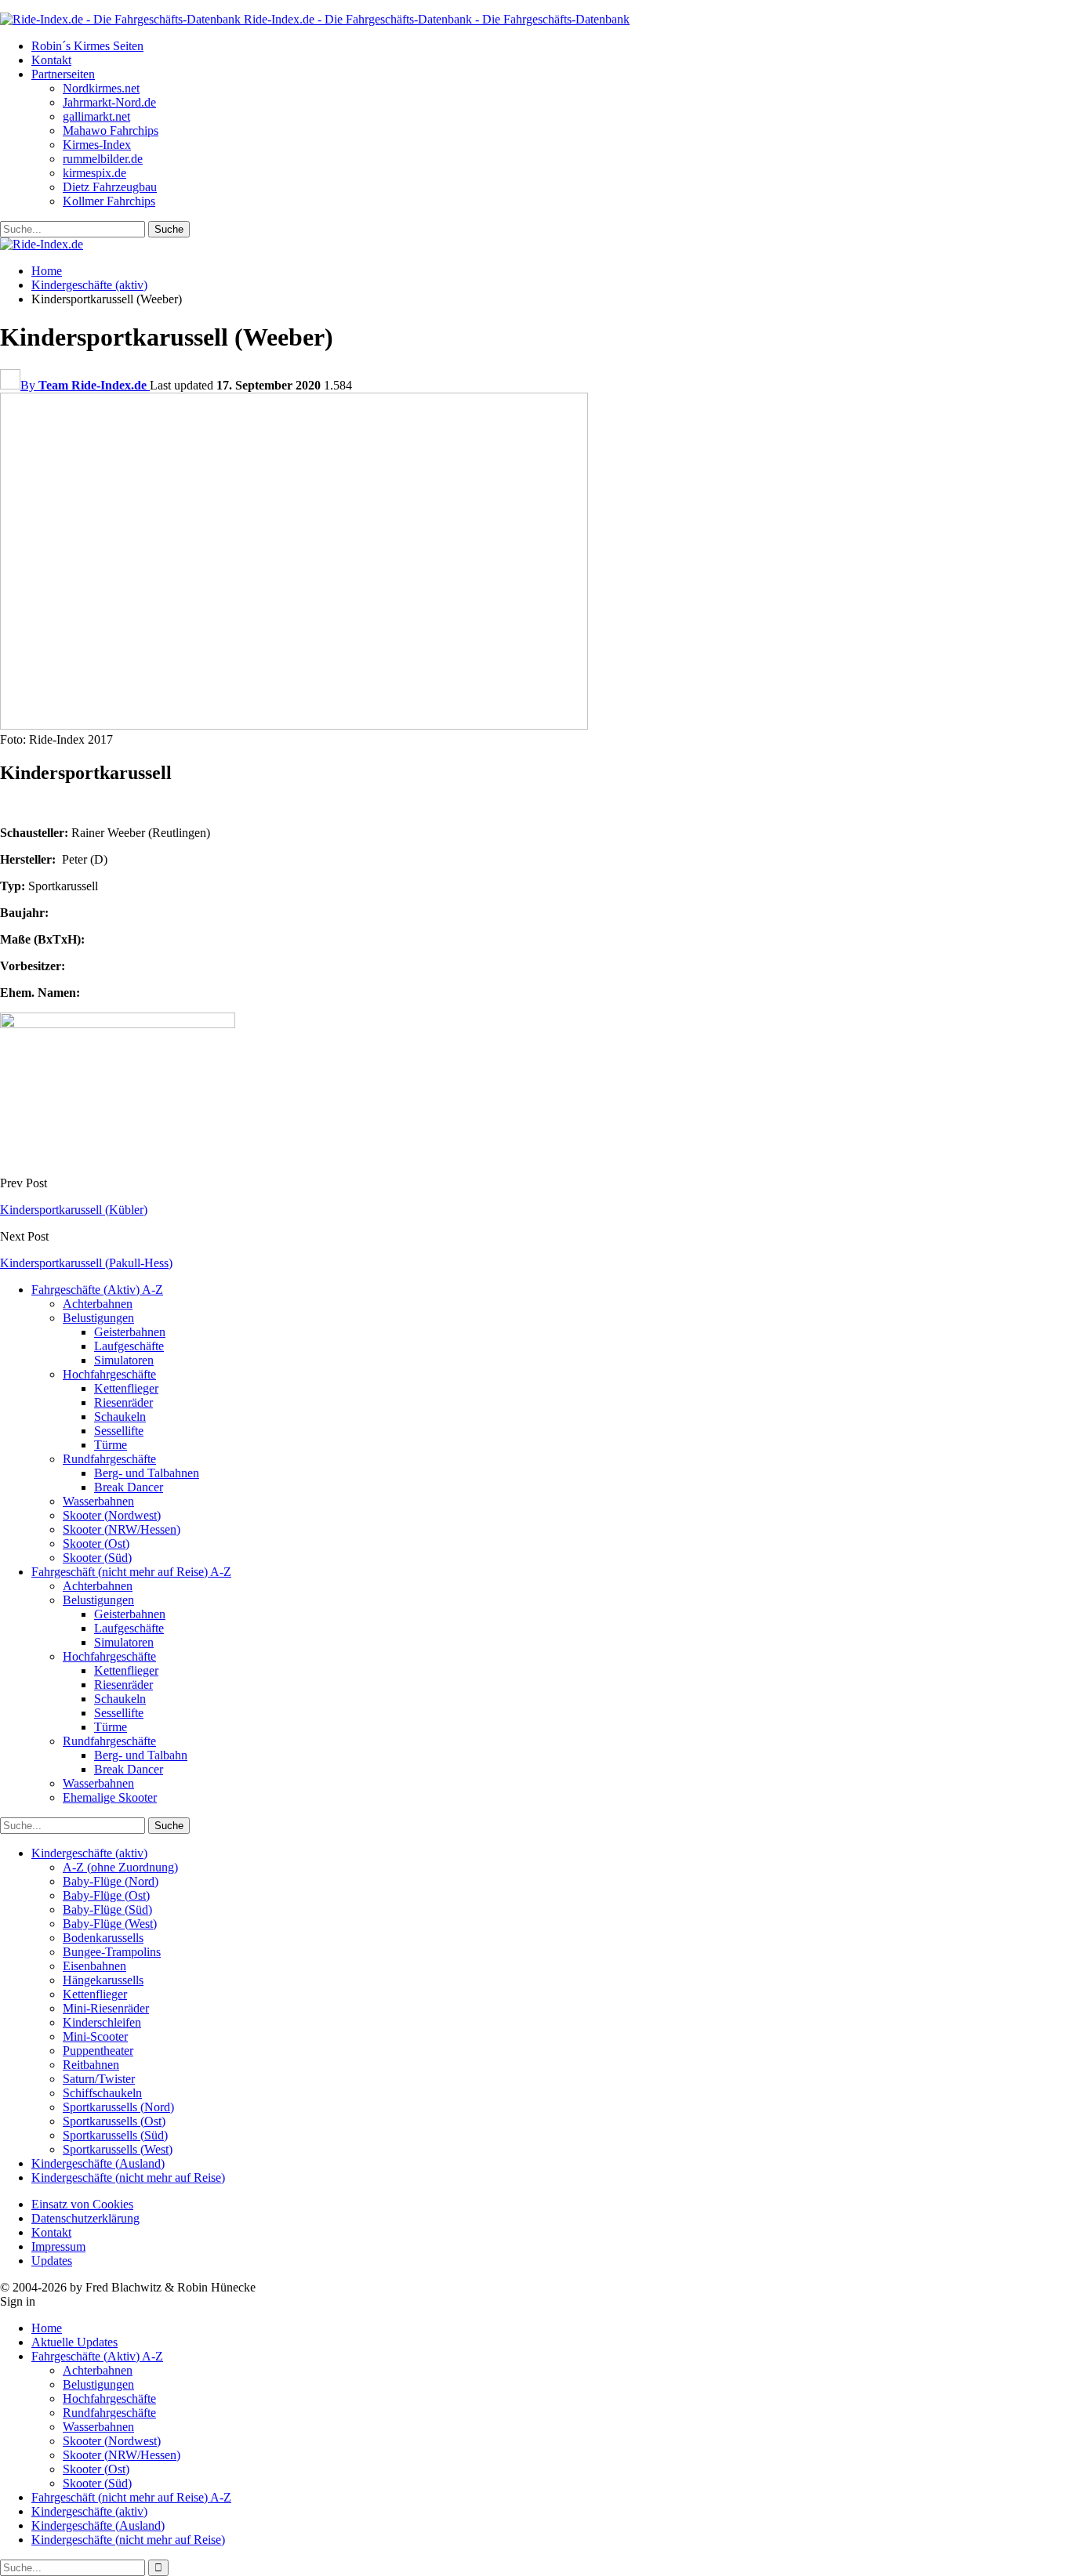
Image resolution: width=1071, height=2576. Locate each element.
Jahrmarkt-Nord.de (109, 102)
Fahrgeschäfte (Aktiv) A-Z (97, 1290)
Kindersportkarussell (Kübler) (74, 1210)
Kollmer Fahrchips (109, 201)
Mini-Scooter (95, 2036)
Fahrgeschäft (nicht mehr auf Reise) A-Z (131, 1572)
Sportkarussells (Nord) (118, 2107)
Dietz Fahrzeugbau (110, 187)
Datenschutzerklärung (85, 2218)
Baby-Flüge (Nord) (111, 1881)
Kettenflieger (126, 1388)
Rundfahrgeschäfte (109, 1459)
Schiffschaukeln (102, 2093)
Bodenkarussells (103, 1938)
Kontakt (51, 60)
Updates (52, 2261)
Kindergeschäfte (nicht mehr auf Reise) (128, 2177)
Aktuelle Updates (74, 2342)
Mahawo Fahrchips (111, 130)
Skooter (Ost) (96, 1543)
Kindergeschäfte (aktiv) (89, 1853)
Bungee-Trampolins (112, 1952)
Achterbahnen (98, 1304)
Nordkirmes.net (101, 88)
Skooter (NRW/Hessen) (122, 1529)
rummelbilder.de (103, 159)
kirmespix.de (94, 173)
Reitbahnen (91, 2065)
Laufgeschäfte (129, 1346)
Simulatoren (124, 1360)
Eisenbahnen (94, 1966)
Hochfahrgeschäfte (109, 1374)
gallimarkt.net (96, 116)
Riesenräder (123, 1402)
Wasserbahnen (98, 1501)
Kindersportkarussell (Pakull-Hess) (86, 1263)
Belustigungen (98, 1318)
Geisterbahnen (130, 1332)
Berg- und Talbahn (141, 1755)
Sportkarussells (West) (118, 2149)
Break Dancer (129, 1487)
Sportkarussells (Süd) (115, 2135)
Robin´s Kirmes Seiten (87, 46)
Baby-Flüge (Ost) (106, 1895)
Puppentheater (98, 2051)
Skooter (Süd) (97, 1558)
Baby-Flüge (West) (110, 1924)
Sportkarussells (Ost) (114, 2121)
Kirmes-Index (97, 145)
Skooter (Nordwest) (112, 1515)
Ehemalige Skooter (110, 1797)
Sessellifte (119, 1431)
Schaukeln (120, 1417)
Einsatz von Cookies (82, 2204)
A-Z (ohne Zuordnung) (120, 1867)
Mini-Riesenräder (106, 2008)
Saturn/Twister (99, 2079)
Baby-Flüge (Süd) (107, 1909)
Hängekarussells (103, 1980)
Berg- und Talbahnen (147, 1473)
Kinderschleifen (102, 2022)
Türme (111, 1445)
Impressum (58, 2246)
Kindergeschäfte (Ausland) (98, 2163)
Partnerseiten (63, 74)
